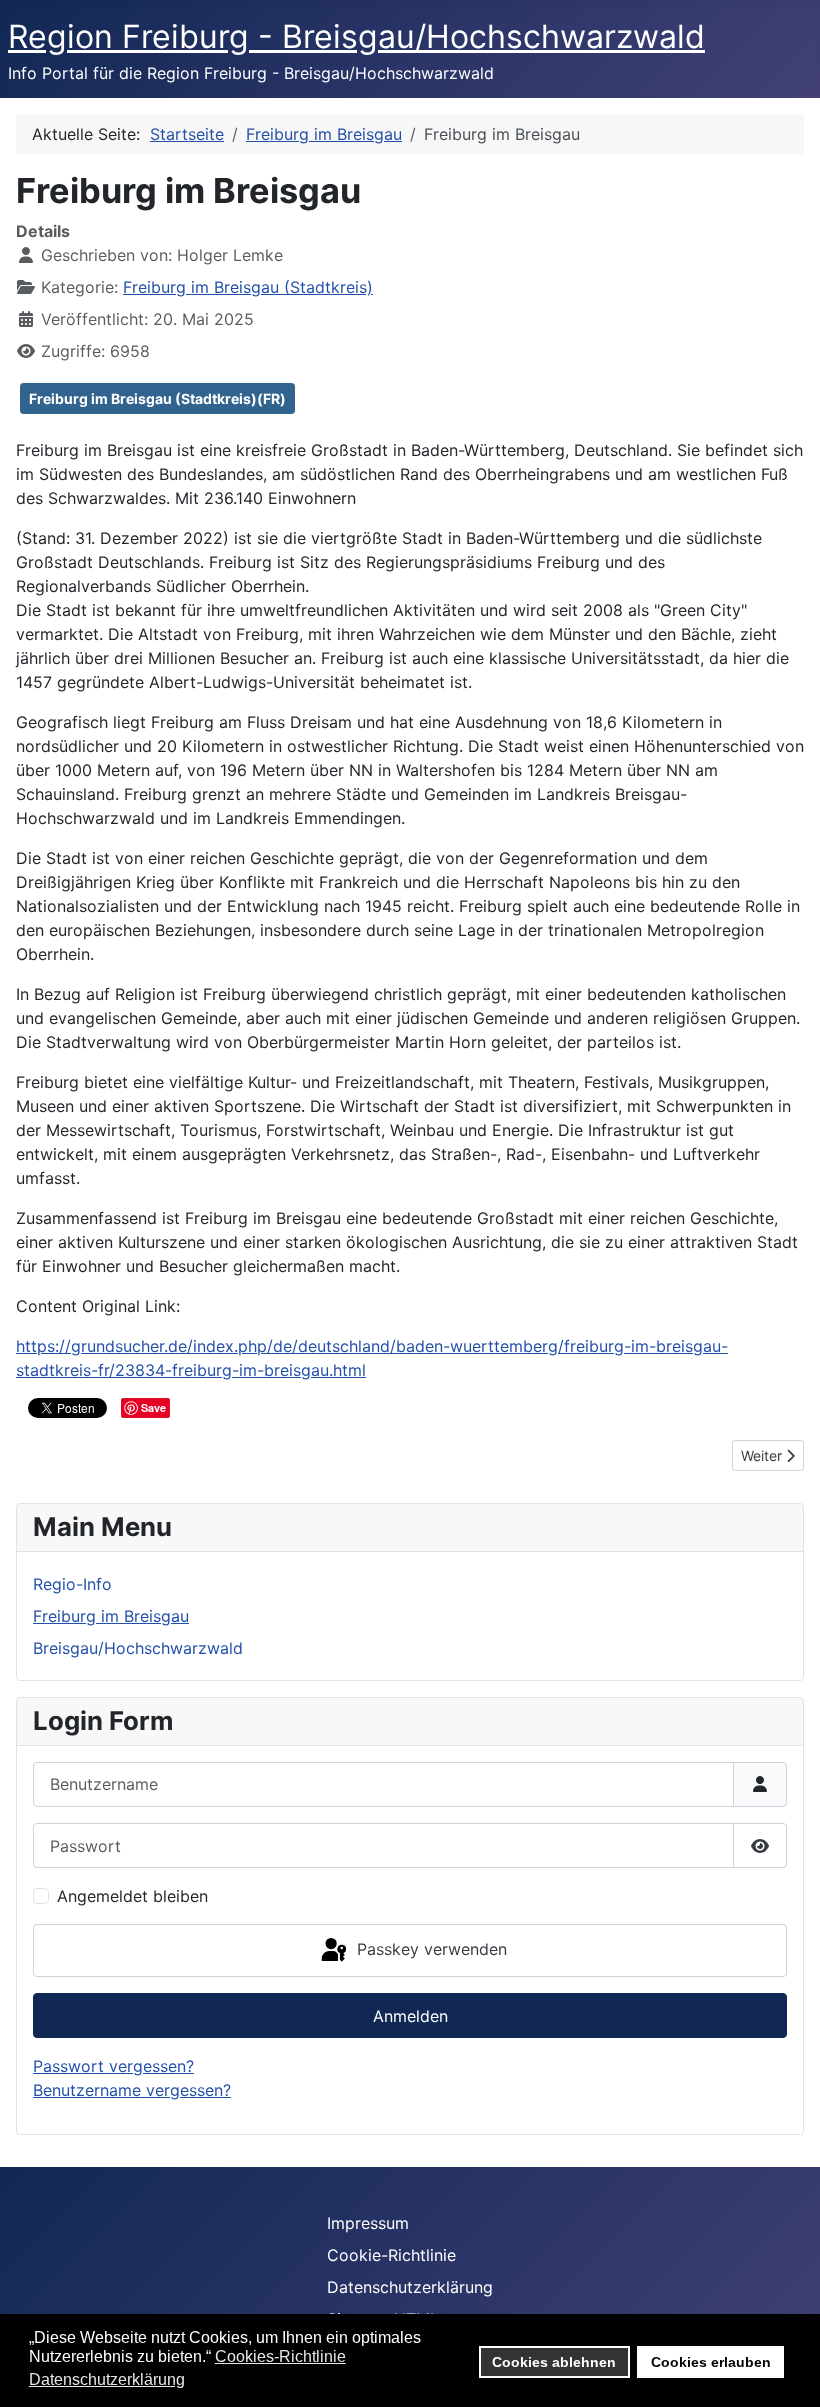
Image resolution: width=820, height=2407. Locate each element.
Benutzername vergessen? (132, 2090)
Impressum (368, 2223)
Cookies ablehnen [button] (554, 2362)
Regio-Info (72, 1584)
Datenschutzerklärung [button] (107, 2379)
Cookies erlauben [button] (711, 2362)
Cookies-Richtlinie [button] (280, 2356)
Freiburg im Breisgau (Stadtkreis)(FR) (157, 398)
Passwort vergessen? (113, 2066)
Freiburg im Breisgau (111, 1616)
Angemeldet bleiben (132, 1896)
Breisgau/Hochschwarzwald (138, 1648)
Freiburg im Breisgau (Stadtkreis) (248, 287)
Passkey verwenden (429, 1949)
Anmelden (410, 2016)
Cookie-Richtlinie (391, 2255)
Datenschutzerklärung (410, 2287)
